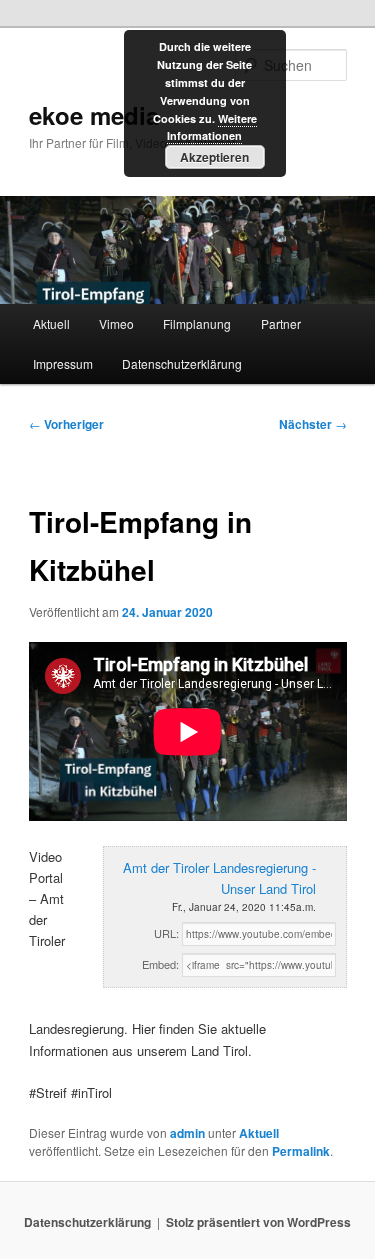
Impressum (63, 363)
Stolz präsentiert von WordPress (258, 1222)
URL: (166, 933)
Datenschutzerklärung (182, 363)
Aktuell (51, 323)
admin (187, 1133)
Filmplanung (197, 323)
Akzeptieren (214, 157)
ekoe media (94, 115)
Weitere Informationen (212, 127)
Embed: (160, 964)
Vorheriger (66, 424)
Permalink (301, 1151)
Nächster (313, 424)
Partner (281, 323)
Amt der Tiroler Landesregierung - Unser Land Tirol (219, 878)
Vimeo (116, 323)
